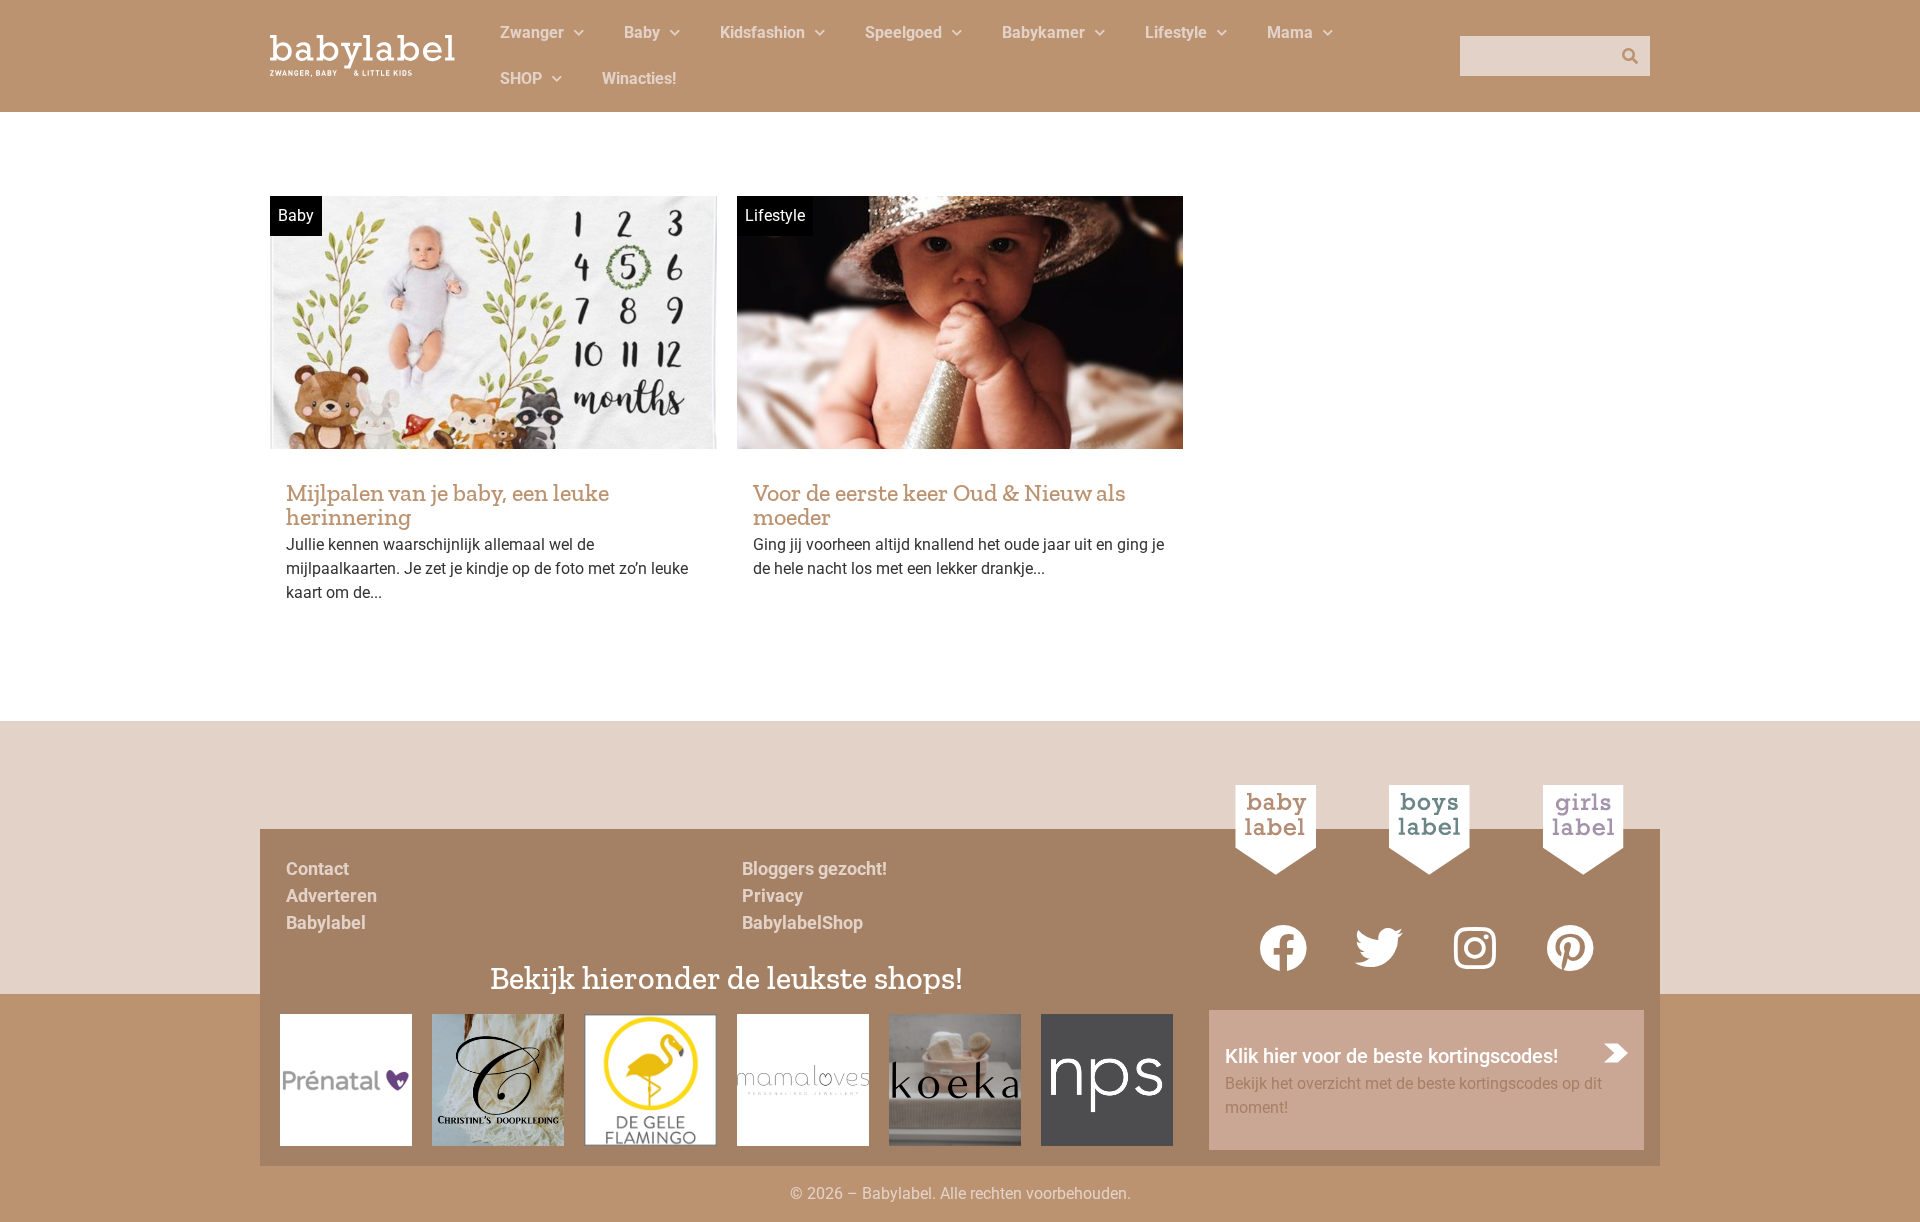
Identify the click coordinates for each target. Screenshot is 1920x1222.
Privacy (772, 895)
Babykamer (1043, 32)
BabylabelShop (802, 922)
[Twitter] (1379, 948)
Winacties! (639, 78)
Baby (642, 32)
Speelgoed (903, 32)
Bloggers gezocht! (814, 868)
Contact (317, 868)
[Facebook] (1283, 948)
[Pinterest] (1571, 948)
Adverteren (331, 895)
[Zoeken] (1630, 56)
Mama (1290, 32)
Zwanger (532, 32)
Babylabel (326, 922)
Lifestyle (1176, 32)
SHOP (521, 78)
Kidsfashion (762, 32)
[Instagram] (1475, 948)
